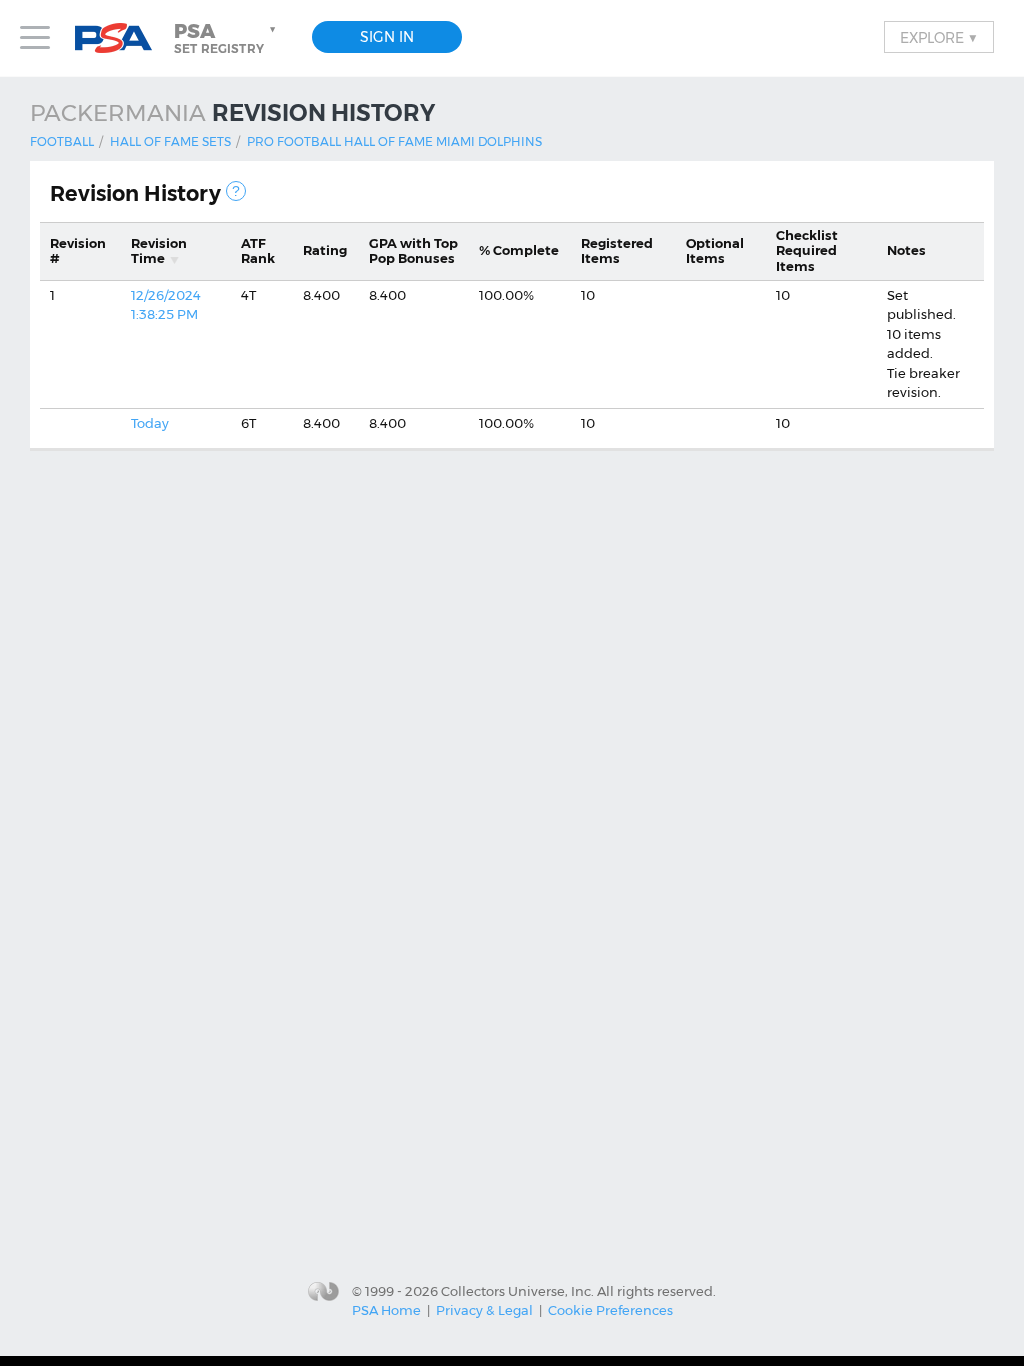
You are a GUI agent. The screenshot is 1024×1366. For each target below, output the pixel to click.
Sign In (387, 37)
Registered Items (617, 251)
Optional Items (715, 251)
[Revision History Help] (236, 191)
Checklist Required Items (807, 250)
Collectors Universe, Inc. (517, 1290)
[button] (227, 38)
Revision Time (159, 251)
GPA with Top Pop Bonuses (413, 251)
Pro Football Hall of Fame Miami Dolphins (394, 141)
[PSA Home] (121, 38)
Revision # (78, 251)
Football (62, 141)
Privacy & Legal (484, 1310)
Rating (325, 250)
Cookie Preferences (610, 1310)
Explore (939, 37)
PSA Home (386, 1310)
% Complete (519, 250)
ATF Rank (258, 251)
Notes (906, 250)
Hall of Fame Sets (170, 141)
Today (150, 423)
